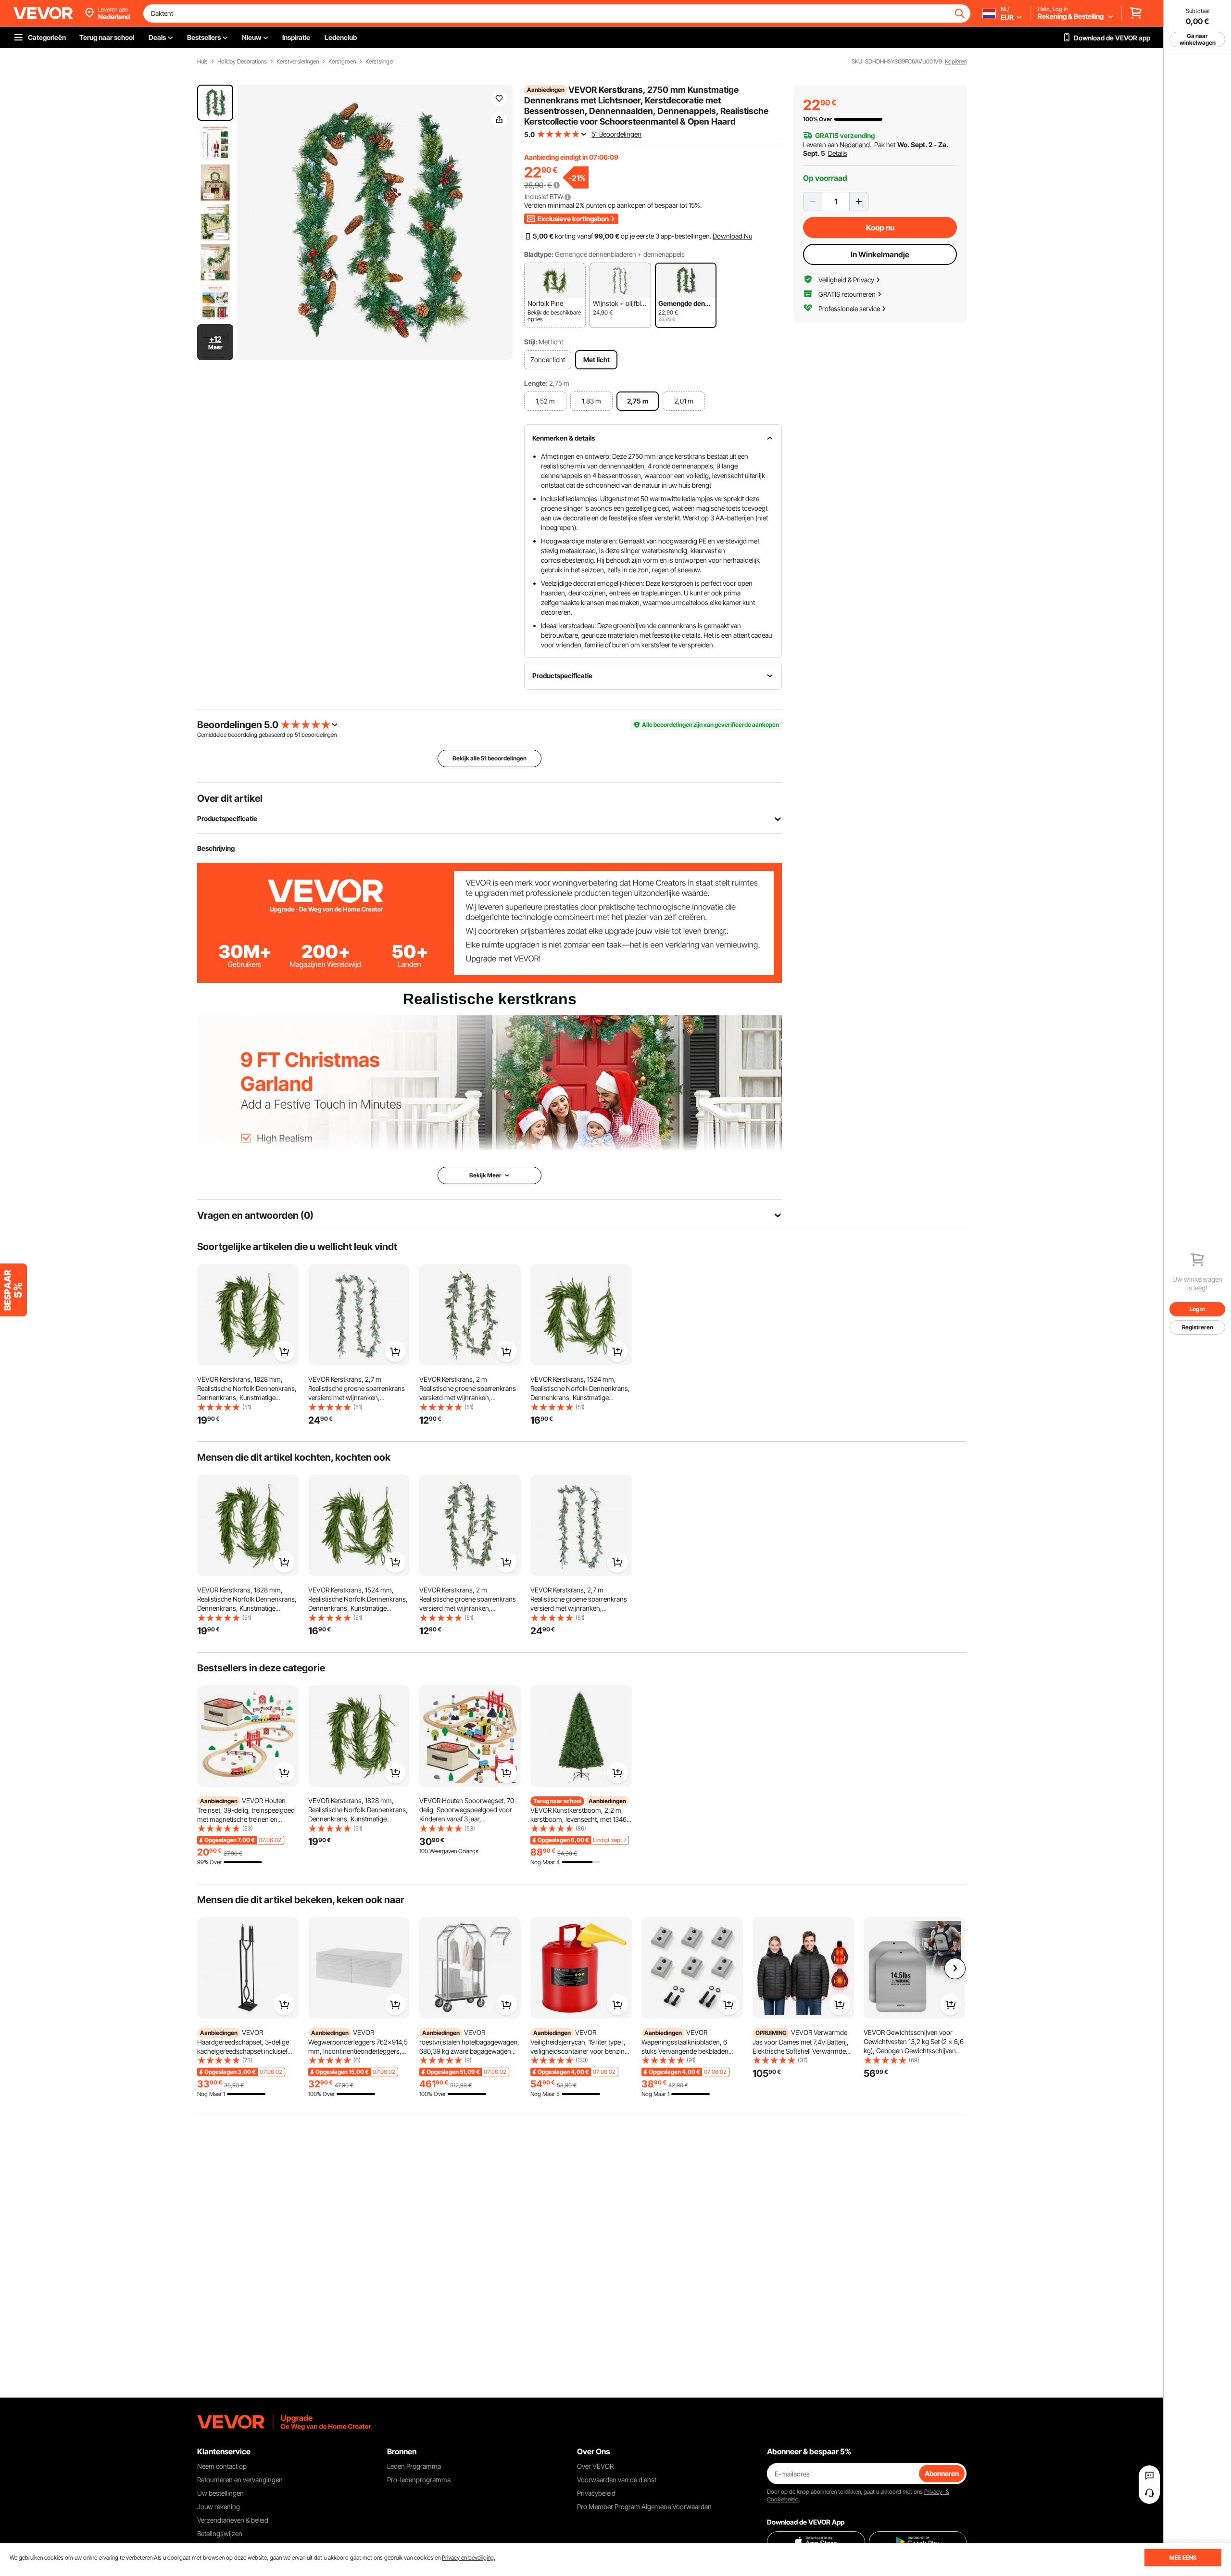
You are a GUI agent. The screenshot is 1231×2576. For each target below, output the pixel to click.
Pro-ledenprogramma (419, 2480)
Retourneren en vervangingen (240, 2480)
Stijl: (531, 342)
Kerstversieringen (298, 62)
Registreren (1198, 1327)
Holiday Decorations (242, 62)
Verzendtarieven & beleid (233, 2520)
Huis (202, 62)
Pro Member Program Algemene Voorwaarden (644, 2507)
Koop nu (880, 227)
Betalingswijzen (220, 2533)
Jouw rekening (219, 2507)
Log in (1197, 1309)
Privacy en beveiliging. (469, 2557)
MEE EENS (1183, 2557)
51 (297, 735)
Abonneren (942, 2473)
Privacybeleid (596, 2493)
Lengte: (536, 383)
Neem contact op (222, 2466)
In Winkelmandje (880, 254)
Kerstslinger (380, 62)
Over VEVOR (595, 2466)
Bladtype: (539, 254)
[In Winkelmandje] (284, 1351)
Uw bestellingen (220, 2493)
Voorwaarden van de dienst (617, 2480)
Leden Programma (414, 2466)
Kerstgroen (342, 62)
